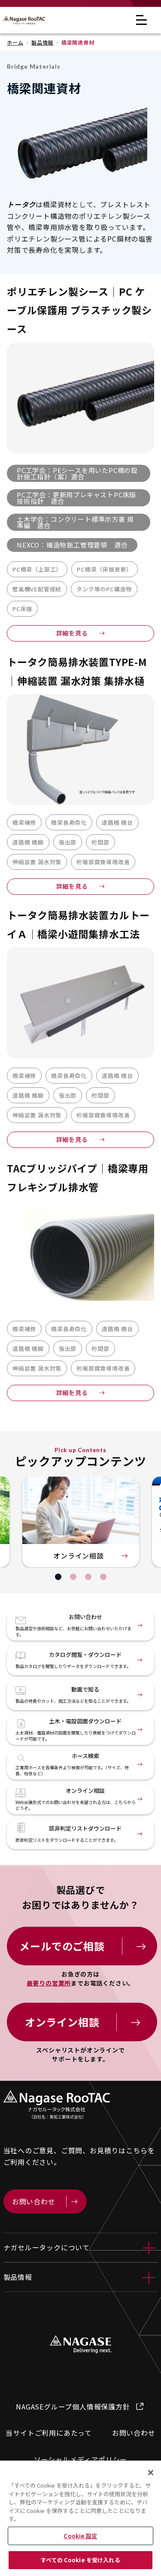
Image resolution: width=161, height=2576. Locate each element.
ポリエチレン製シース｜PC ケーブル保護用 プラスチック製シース (79, 310)
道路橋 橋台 (117, 822)
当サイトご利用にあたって (49, 2433)
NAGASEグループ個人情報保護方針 (73, 2406)
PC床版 (22, 609)
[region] (80, 2518)
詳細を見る (72, 633)
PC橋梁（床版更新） (105, 569)
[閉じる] (151, 2473)
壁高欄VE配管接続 (37, 589)
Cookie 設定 (80, 2536)
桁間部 (100, 842)
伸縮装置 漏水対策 (37, 862)
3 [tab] (88, 1577)
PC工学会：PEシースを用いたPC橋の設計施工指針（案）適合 (77, 473)
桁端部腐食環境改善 (103, 862)
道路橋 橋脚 (28, 842)
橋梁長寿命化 (69, 822)
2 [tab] (73, 1577)
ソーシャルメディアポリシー (80, 2459)
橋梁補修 (24, 822)
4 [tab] (103, 1577)
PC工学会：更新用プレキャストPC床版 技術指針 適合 (76, 498)
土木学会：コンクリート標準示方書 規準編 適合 (75, 522)
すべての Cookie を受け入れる (80, 2560)
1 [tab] (58, 1577)
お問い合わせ (134, 2433)
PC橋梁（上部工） (37, 569)
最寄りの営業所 (49, 1983)
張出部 (68, 842)
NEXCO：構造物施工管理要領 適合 (72, 545)
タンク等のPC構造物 (104, 589)
